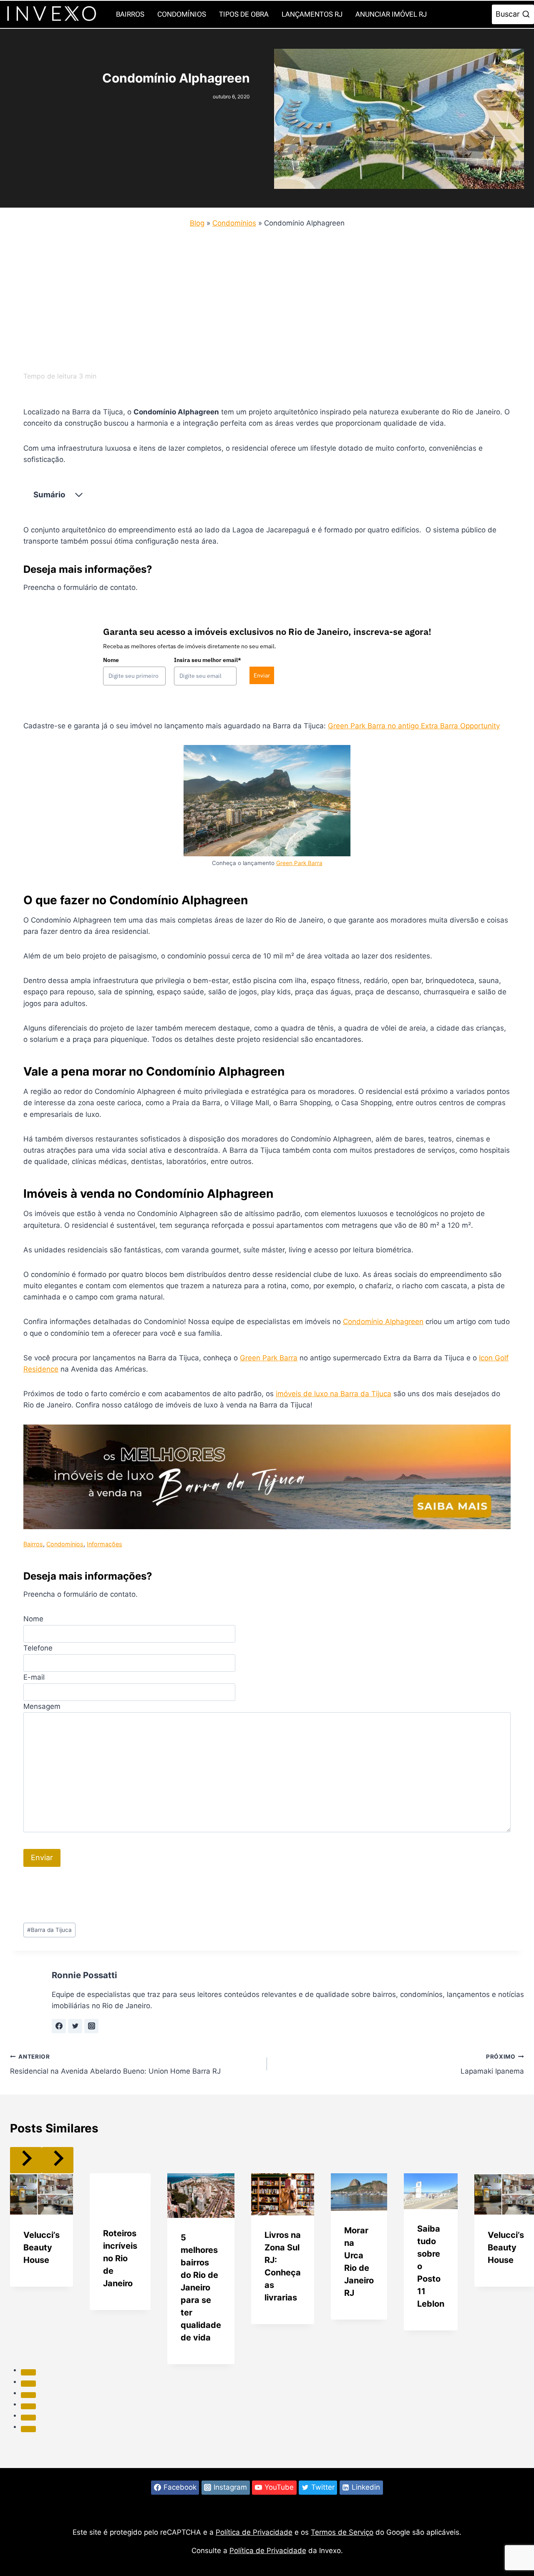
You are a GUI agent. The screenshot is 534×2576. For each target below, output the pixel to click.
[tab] (28, 2372)
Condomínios (182, 14)
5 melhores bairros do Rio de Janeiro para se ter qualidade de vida (201, 2288)
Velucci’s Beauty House (42, 2247)
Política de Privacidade (254, 2532)
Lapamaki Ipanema (492, 2064)
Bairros (130, 14)
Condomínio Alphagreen (383, 1322)
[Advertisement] (260, 297)
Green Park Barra (299, 863)
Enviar (262, 675)
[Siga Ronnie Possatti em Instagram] (91, 2026)
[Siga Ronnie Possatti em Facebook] (59, 2026)
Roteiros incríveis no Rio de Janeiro (120, 2258)
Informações (105, 1544)
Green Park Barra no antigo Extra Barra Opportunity (414, 726)
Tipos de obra (244, 14)
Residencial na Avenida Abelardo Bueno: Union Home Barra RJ (115, 2064)
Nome (111, 660)
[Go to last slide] (26, 2160)
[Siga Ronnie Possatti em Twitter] (75, 2026)
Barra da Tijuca (49, 1930)
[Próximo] (58, 2160)
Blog (197, 223)
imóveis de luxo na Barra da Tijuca (334, 1394)
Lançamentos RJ (312, 14)
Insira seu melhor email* (208, 660)
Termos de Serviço (342, 2532)
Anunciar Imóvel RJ (391, 14)
